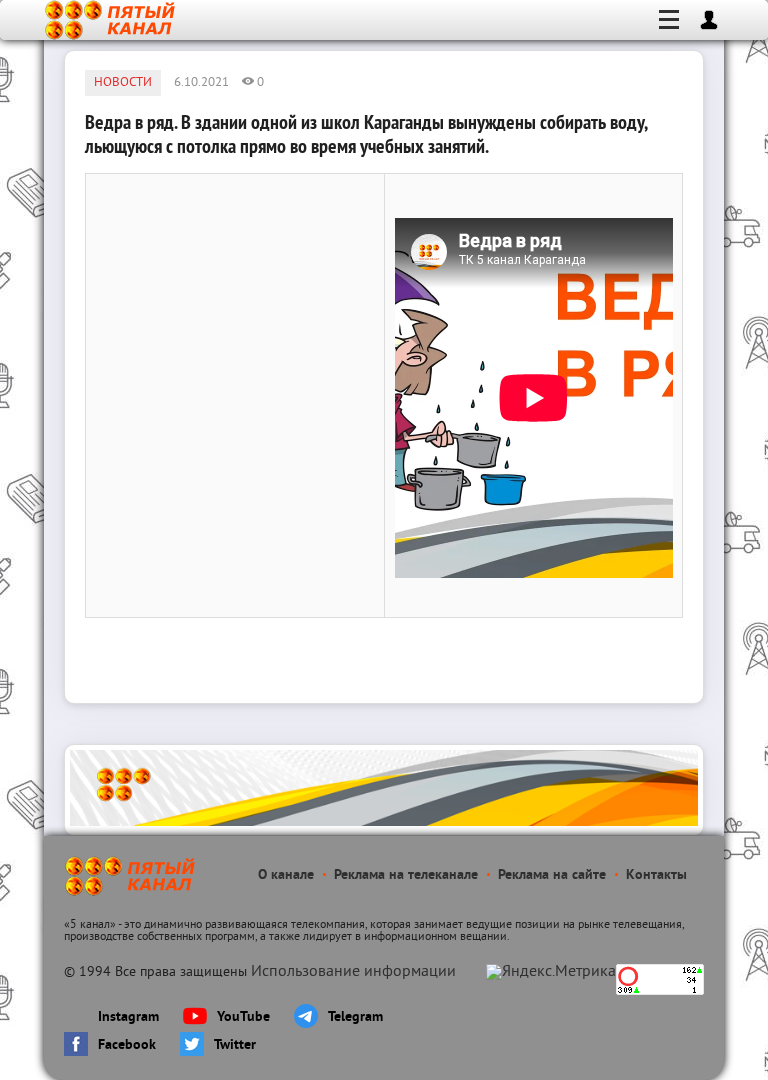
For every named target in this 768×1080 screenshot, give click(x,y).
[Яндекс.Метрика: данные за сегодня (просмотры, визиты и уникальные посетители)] (551, 972)
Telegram (355, 1017)
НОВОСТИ (123, 83)
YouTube (243, 1017)
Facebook (127, 1045)
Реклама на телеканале (406, 875)
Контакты (656, 875)
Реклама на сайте (552, 875)
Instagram (128, 1017)
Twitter (235, 1045)
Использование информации (353, 972)
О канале (286, 875)
